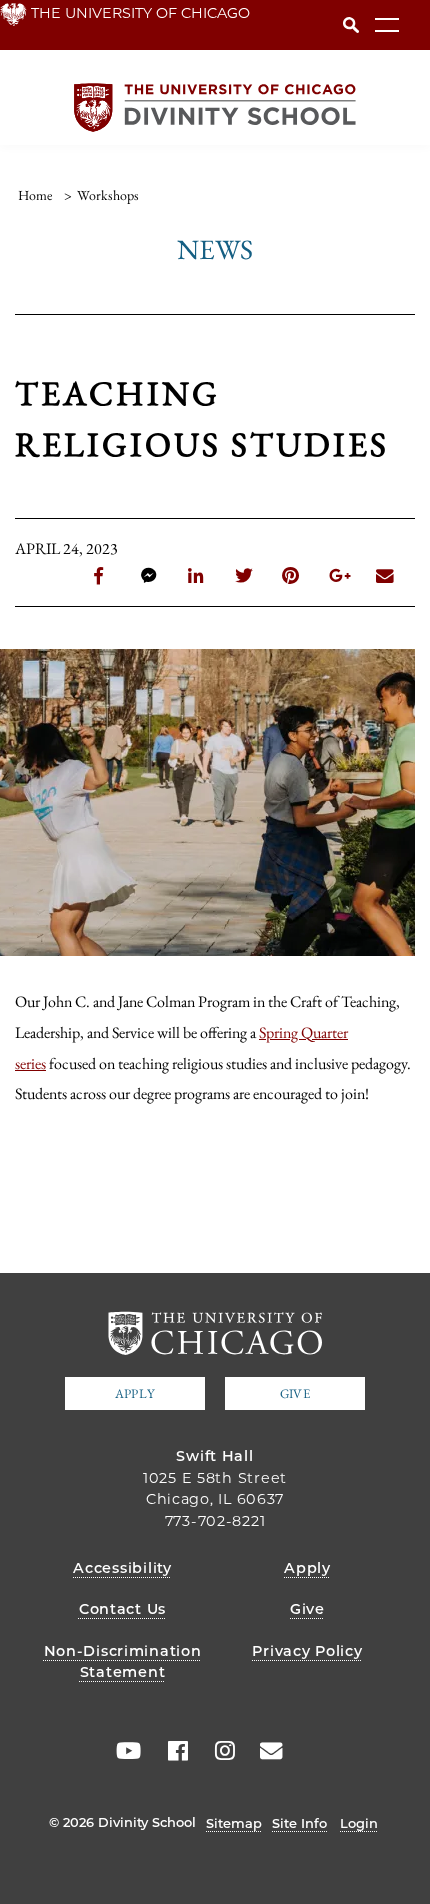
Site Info (299, 1823)
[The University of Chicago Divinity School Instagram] (218, 1751)
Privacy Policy (307, 1651)
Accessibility (122, 1568)
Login (359, 1823)
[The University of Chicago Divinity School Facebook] (171, 1751)
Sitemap (234, 1823)
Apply (135, 1393)
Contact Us (122, 1609)
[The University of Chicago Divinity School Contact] (265, 1751)
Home (35, 195)
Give (295, 1393)
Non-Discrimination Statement (123, 1662)
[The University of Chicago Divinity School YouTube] (124, 1751)
